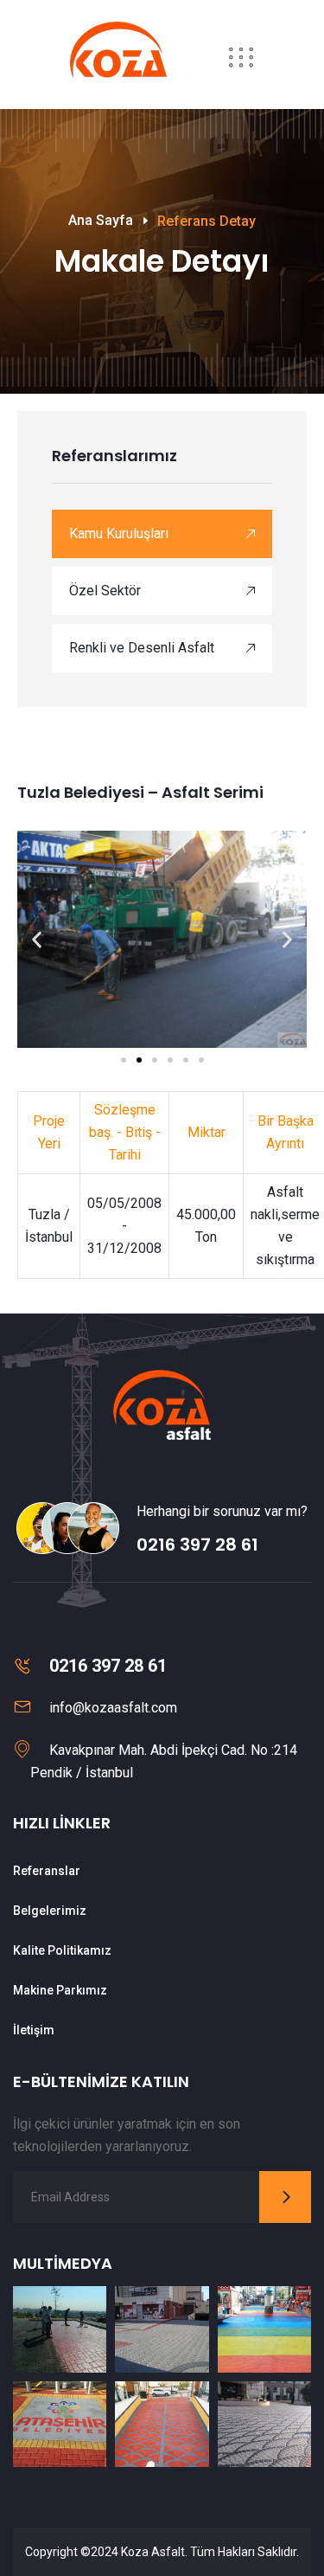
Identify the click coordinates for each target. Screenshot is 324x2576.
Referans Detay (206, 221)
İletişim (34, 2030)
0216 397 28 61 (197, 1545)
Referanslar (47, 1871)
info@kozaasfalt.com (113, 1708)
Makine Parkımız (60, 1990)
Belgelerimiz (50, 1911)
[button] (37, 939)
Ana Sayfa (101, 220)
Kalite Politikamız (62, 1950)
